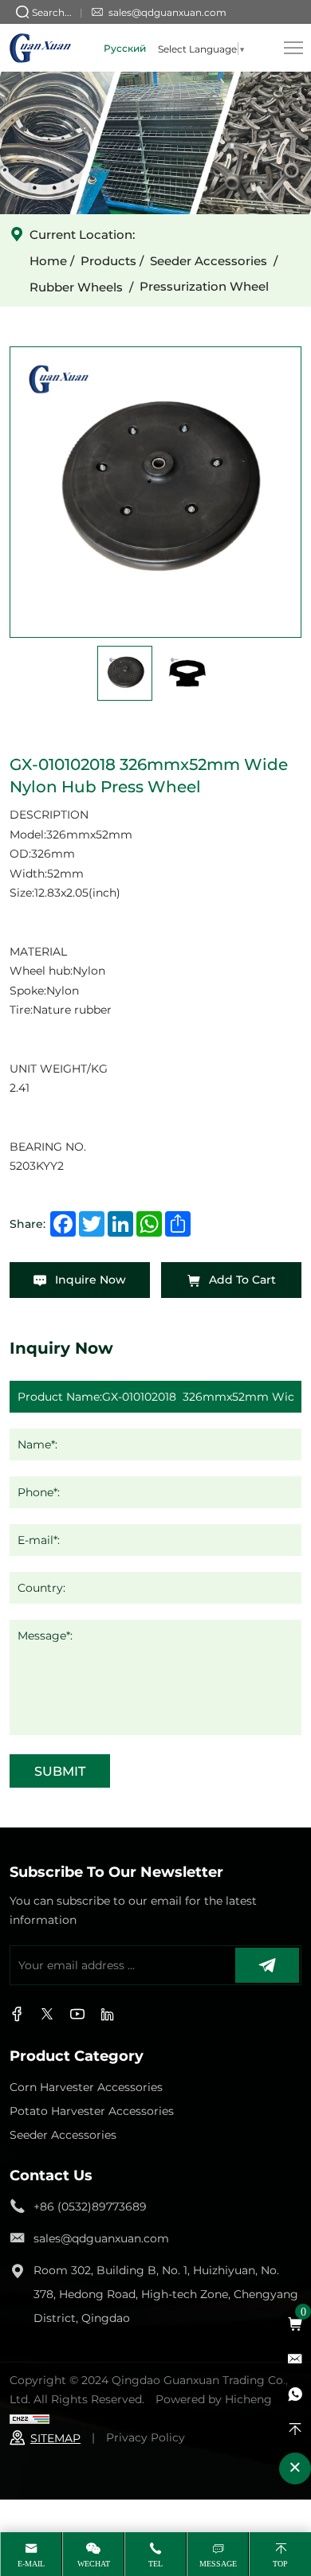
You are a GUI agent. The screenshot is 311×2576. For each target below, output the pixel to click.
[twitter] (47, 2015)
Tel (155, 2564)
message (218, 2564)
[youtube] (108, 2015)
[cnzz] (30, 2418)
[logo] (40, 48)
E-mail (31, 2564)
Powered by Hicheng (214, 2399)
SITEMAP (55, 2438)
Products (108, 260)
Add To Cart (241, 1279)
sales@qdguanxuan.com (167, 12)
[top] (295, 2429)
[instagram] (77, 2015)
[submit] (267, 1965)
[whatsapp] (295, 2394)
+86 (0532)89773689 (90, 2206)
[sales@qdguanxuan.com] (295, 2359)
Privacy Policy (146, 2437)
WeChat (94, 2564)
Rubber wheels (76, 287)
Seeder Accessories (209, 260)
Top (280, 2564)
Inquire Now (89, 1279)
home (48, 260)
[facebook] (17, 2015)
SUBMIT (60, 1771)
